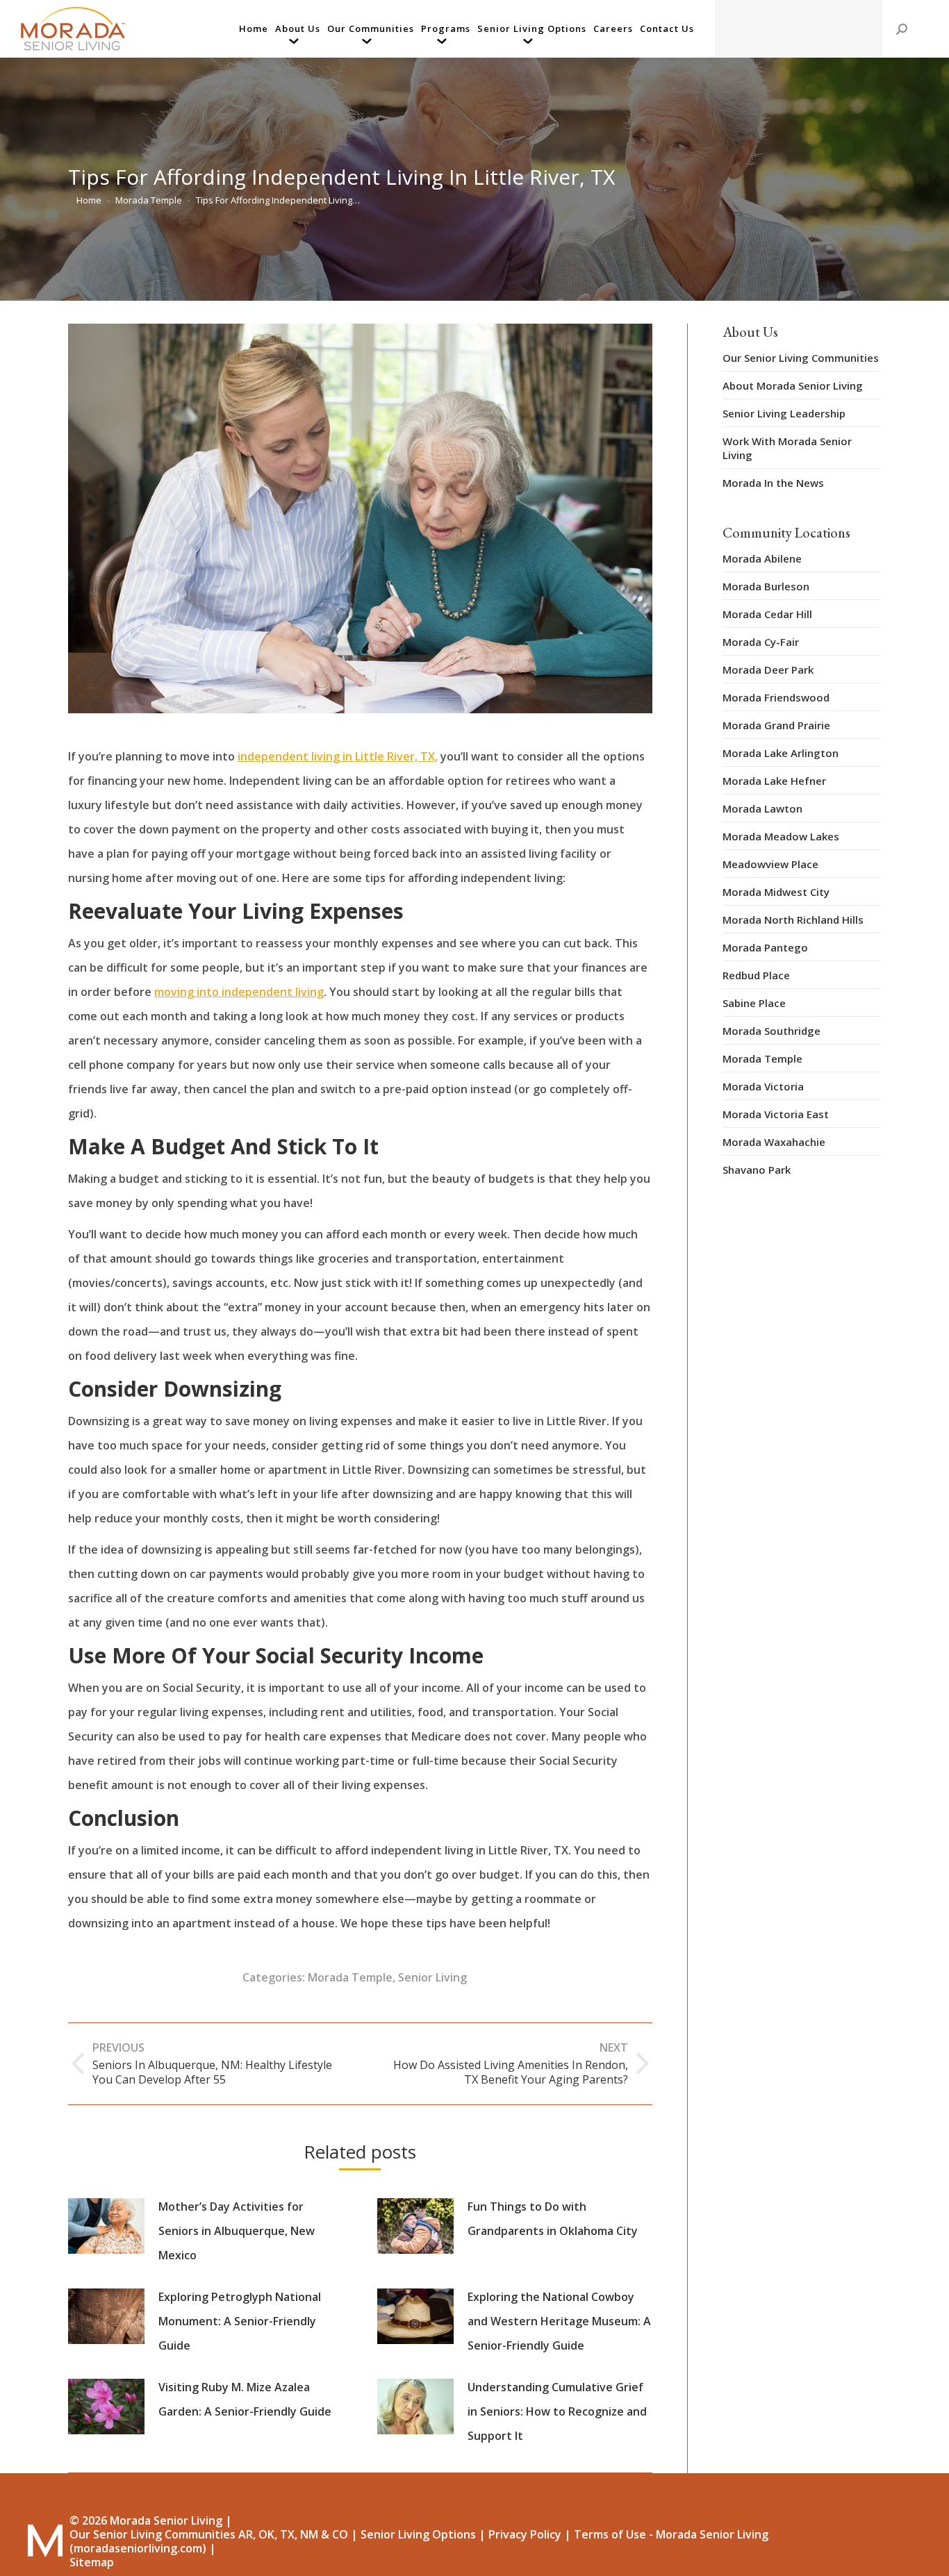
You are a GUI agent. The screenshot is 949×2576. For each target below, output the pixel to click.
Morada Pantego (765, 947)
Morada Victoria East (776, 1114)
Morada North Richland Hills (793, 920)
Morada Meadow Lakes (781, 836)
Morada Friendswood (776, 697)
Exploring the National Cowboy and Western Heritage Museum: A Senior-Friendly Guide (559, 2321)
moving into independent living (239, 992)
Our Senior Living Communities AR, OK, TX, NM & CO (209, 2534)
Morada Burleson (766, 586)
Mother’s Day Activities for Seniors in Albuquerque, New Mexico (237, 2231)
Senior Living (432, 1977)
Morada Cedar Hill (767, 614)
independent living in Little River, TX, (338, 756)
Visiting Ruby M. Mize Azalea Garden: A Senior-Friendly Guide (245, 2399)
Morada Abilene (762, 558)
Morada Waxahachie (774, 1142)
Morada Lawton (762, 808)
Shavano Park (757, 1170)
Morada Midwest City (776, 892)
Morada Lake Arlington (781, 753)
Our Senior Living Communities (801, 358)
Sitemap (92, 2562)
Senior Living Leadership (784, 413)
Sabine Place (754, 1003)
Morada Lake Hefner (774, 781)
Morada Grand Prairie (776, 725)
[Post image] (106, 2226)
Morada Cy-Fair (761, 642)
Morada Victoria (763, 1086)
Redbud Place (756, 975)
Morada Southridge (771, 1031)
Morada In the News (773, 483)
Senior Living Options (418, 2534)
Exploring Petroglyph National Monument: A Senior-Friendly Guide (240, 2321)
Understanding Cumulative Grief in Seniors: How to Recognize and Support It (557, 2411)
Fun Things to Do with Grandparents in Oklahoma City (553, 2219)
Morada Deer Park (768, 670)
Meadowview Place (770, 864)
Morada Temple (350, 1977)
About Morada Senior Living (793, 385)
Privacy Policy (525, 2534)
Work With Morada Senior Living (787, 448)
